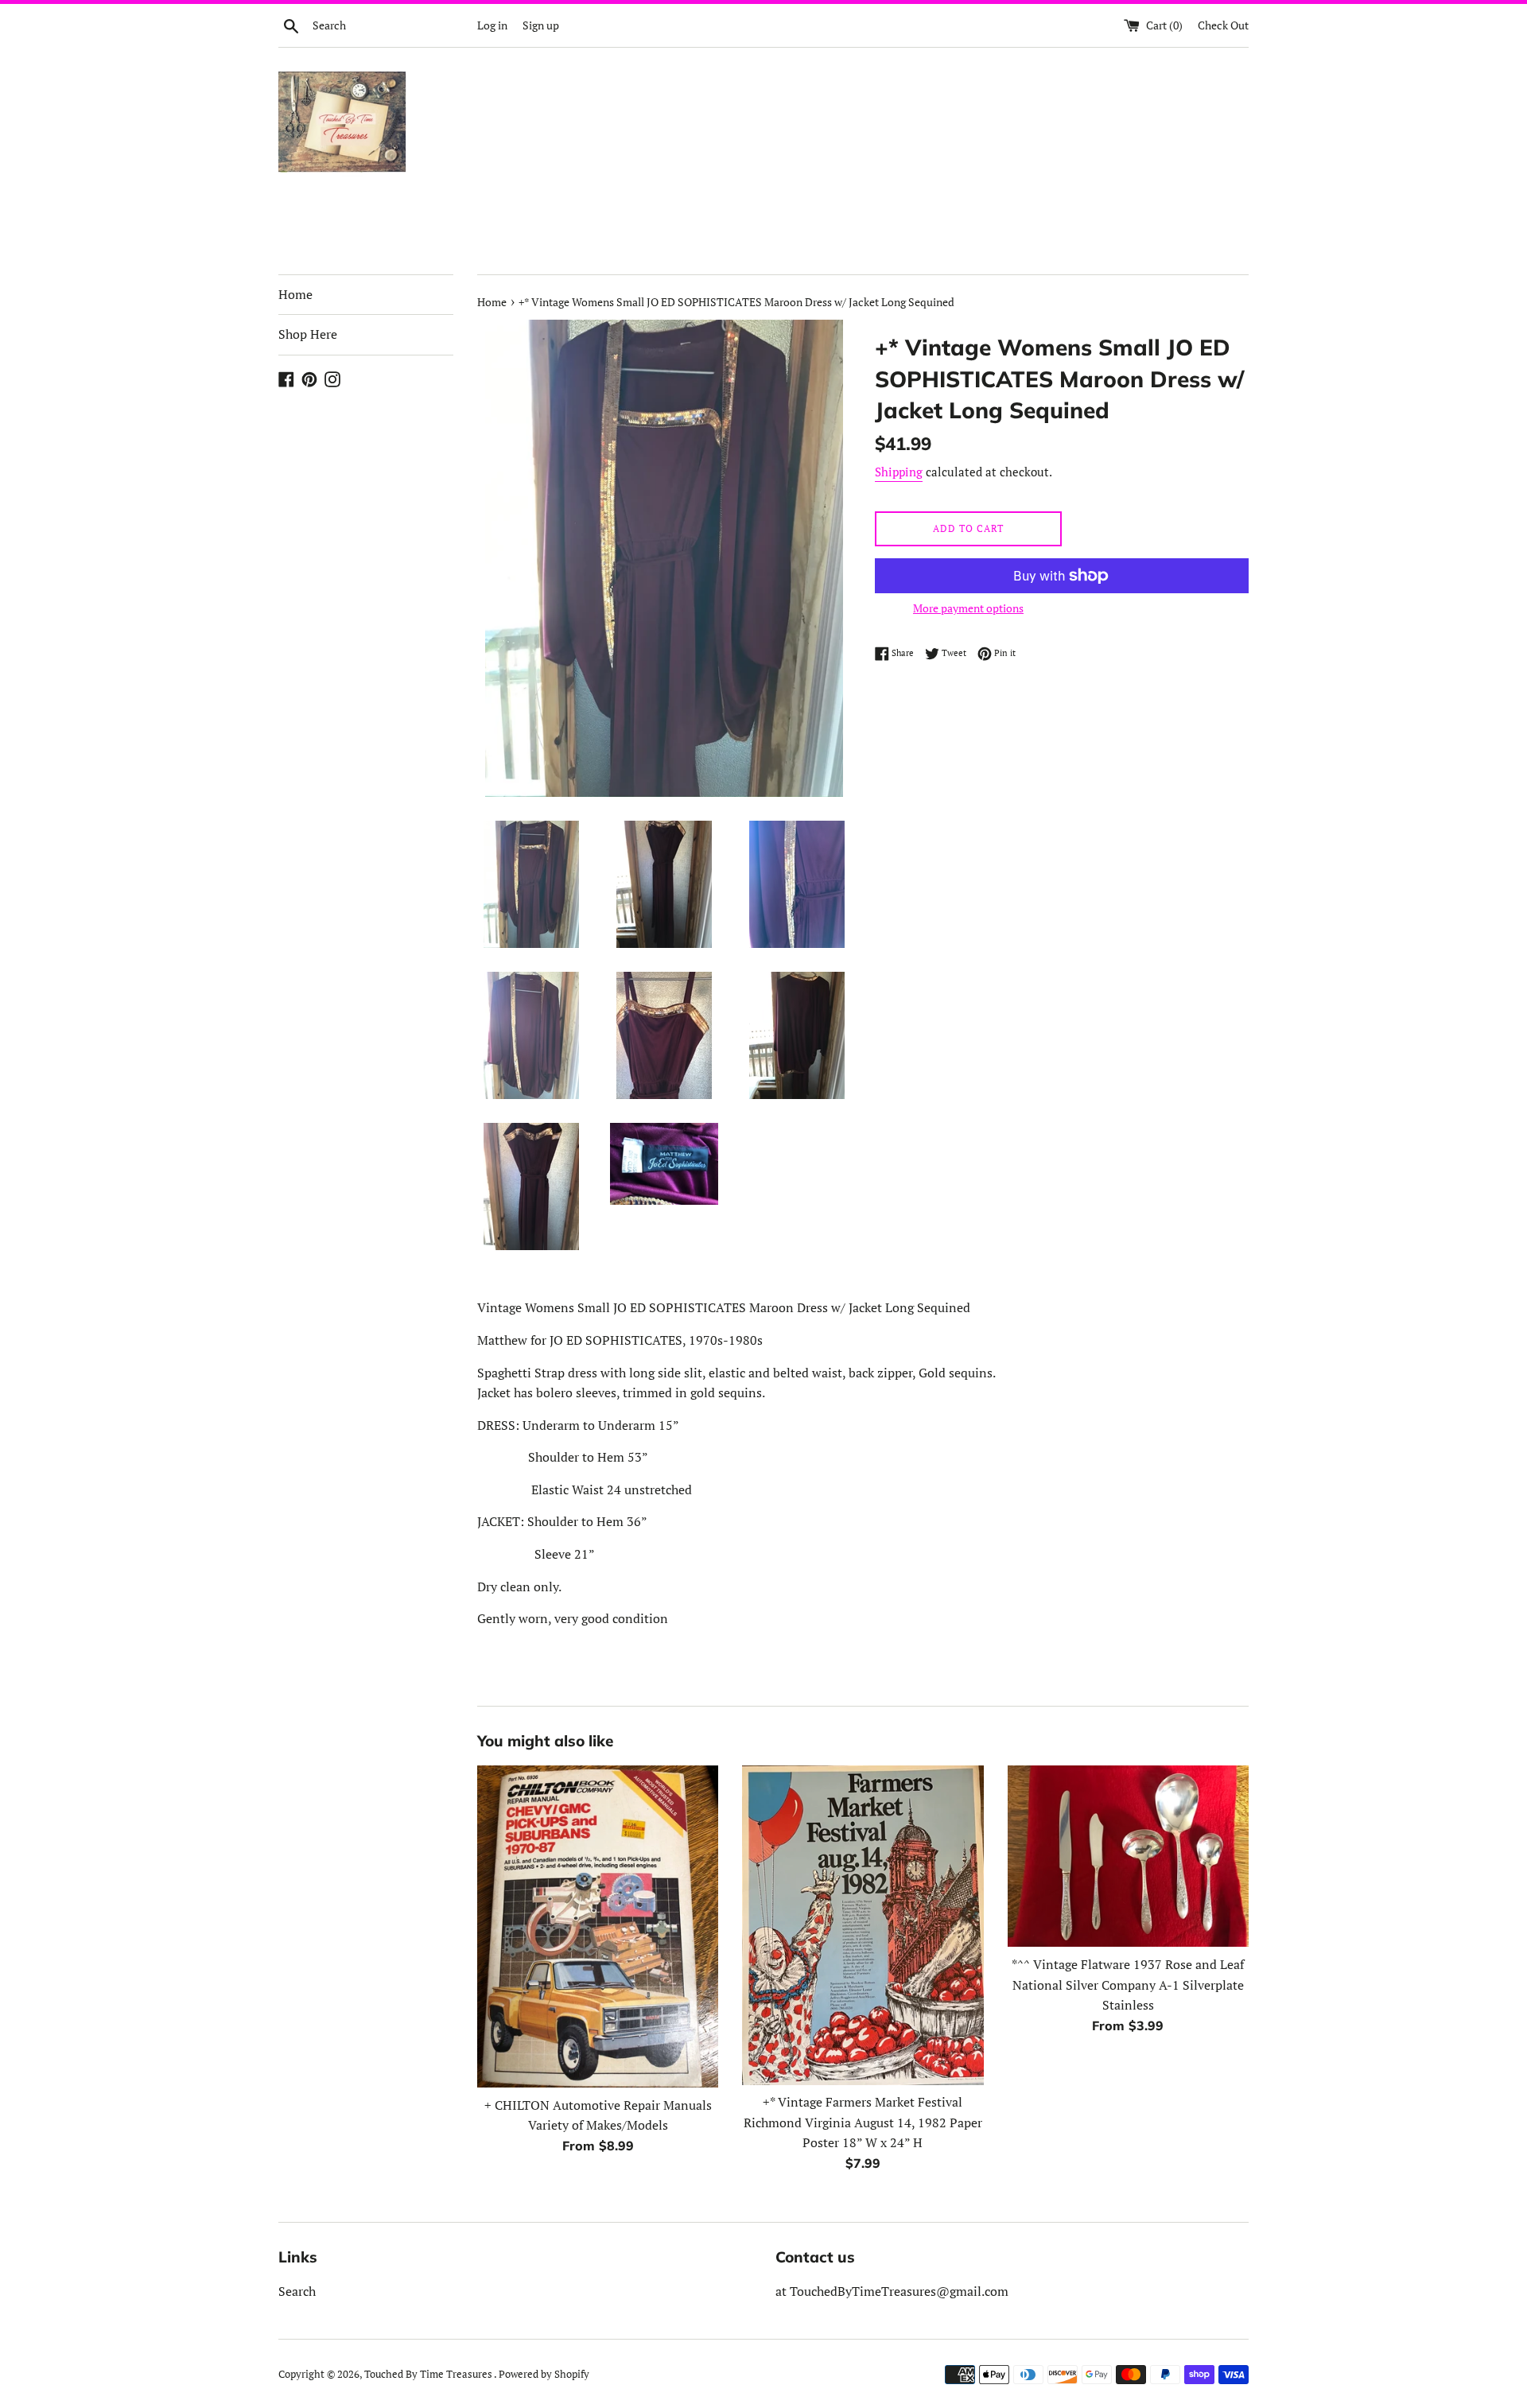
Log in (492, 25)
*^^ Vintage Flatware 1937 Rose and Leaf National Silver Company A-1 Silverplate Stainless (1128, 1985)
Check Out (1223, 25)
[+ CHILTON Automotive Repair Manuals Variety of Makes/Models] (598, 1926)
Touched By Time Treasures (429, 2374)
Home (295, 294)
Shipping (899, 472)
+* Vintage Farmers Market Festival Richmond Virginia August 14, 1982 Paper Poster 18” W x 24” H (863, 2122)
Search (297, 2291)
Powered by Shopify (544, 2374)
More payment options (968, 608)
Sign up (541, 25)
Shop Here (308, 334)
